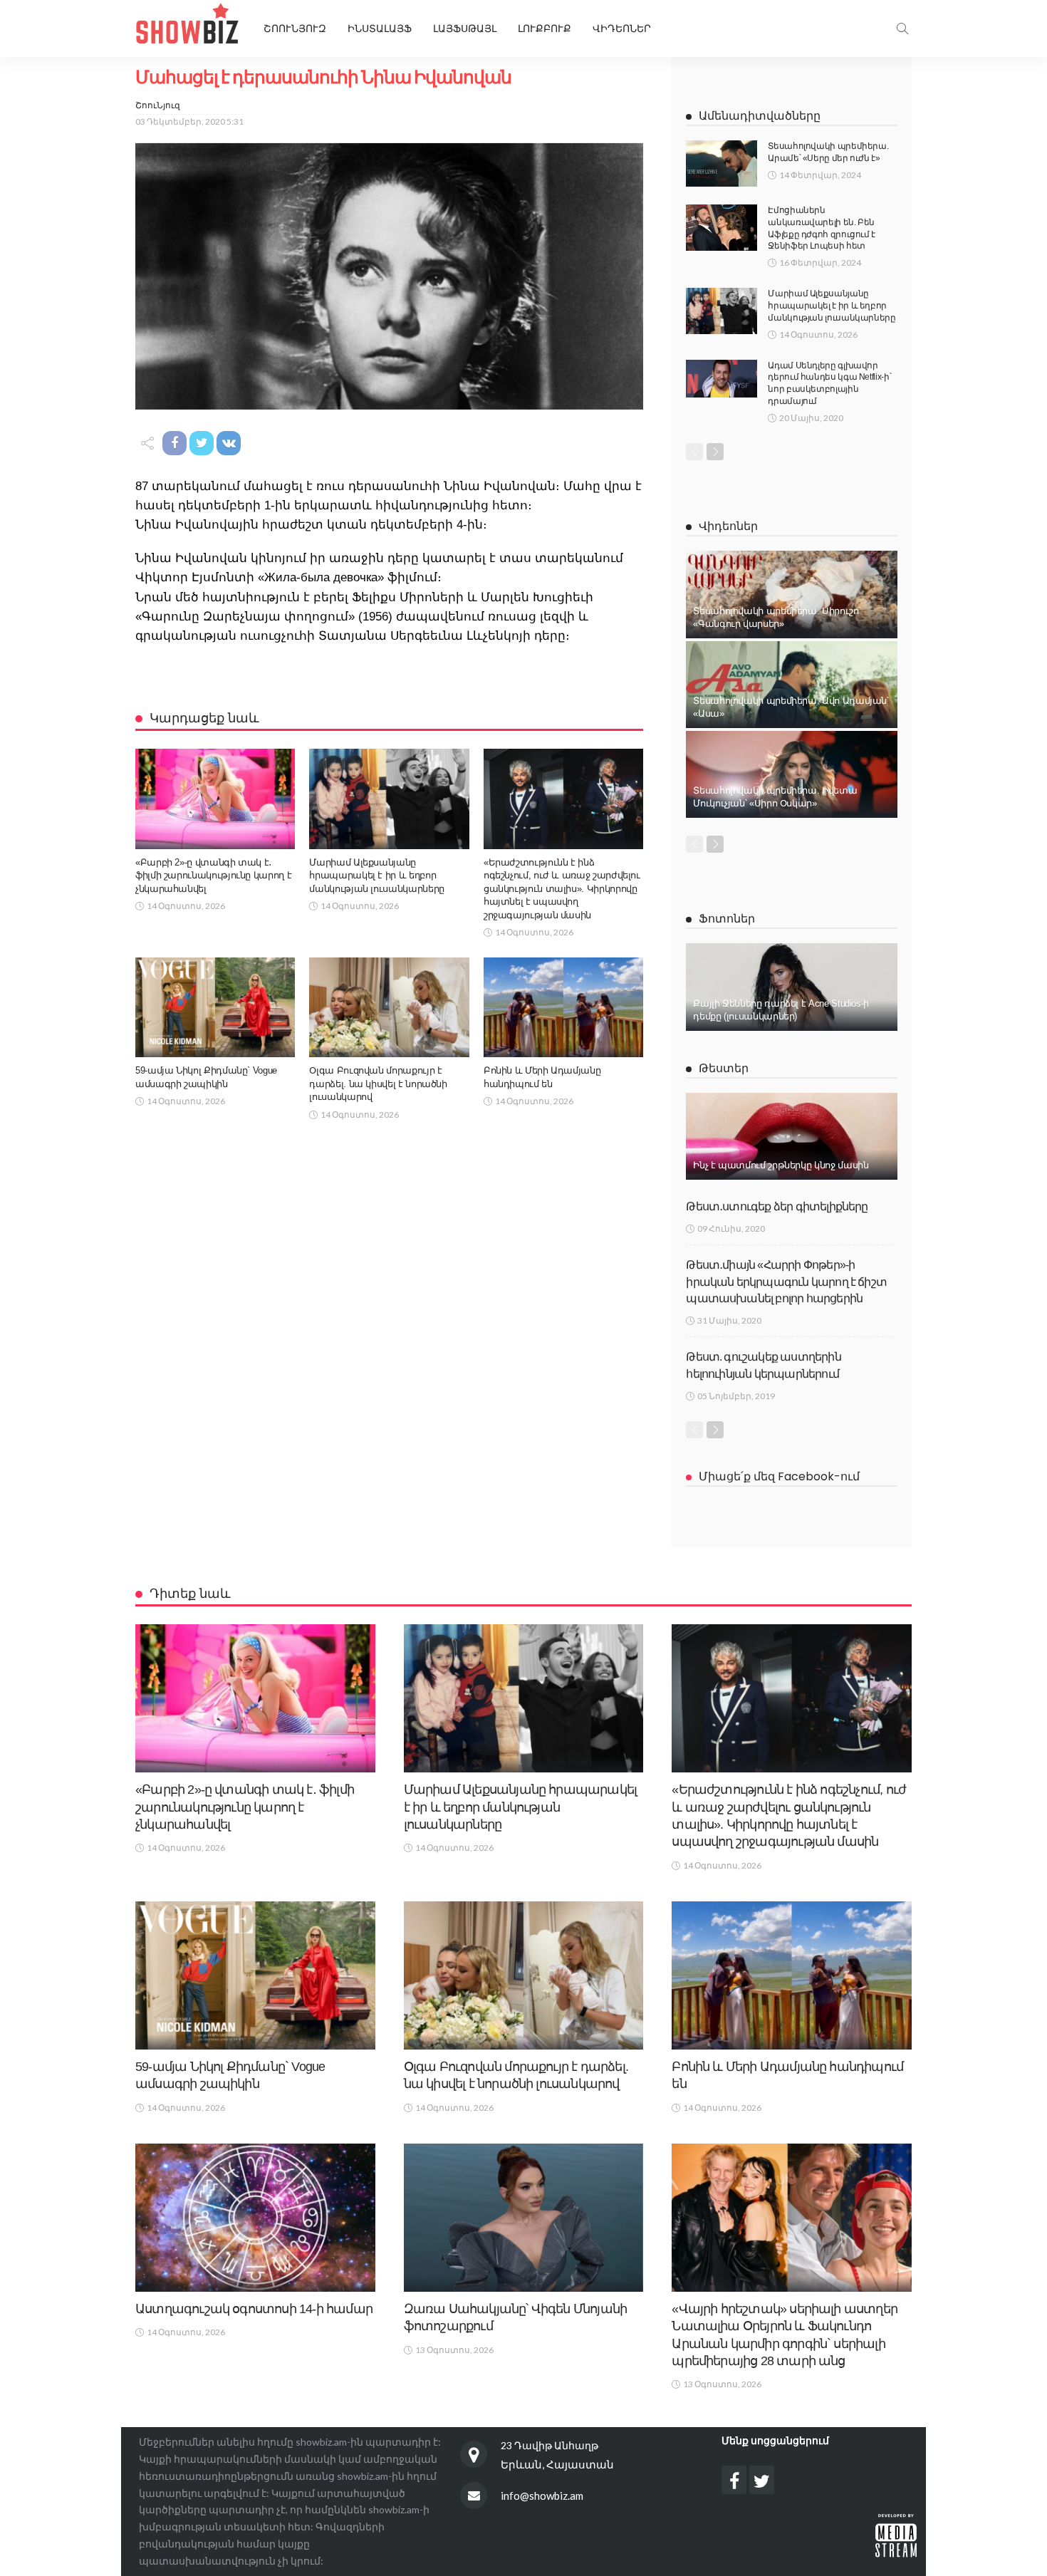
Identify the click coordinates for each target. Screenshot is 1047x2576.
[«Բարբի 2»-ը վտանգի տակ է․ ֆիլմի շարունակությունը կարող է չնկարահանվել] (215, 799)
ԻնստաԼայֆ (380, 28)
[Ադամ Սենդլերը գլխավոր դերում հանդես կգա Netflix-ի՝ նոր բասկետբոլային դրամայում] (722, 379)
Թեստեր (724, 1068)
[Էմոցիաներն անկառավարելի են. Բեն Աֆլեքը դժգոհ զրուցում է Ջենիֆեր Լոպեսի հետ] (722, 228)
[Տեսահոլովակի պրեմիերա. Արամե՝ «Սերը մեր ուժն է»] (722, 163)
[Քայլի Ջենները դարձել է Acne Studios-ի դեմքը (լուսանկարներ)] (792, 987)
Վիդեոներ (622, 28)
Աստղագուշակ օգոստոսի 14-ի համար (254, 2309)
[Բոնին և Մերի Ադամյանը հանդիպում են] (563, 1007)
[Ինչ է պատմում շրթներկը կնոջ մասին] (792, 1136)
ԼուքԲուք (545, 28)
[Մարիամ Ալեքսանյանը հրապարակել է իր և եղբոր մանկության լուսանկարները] (389, 799)
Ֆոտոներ (727, 919)
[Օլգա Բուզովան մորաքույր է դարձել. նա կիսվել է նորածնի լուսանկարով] (389, 1007)
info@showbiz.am (542, 2495)
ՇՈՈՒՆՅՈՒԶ (295, 28)
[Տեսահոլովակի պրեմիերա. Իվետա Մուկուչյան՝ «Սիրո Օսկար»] (792, 774)
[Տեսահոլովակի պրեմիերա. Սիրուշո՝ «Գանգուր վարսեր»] (792, 594)
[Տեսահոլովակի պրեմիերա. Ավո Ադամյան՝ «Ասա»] (792, 685)
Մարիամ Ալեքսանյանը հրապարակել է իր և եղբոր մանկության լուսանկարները (376, 876)
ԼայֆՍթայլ (465, 28)
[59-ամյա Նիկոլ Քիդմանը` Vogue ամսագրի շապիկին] (215, 1007)
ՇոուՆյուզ (158, 105)
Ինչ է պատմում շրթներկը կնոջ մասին (781, 1165)
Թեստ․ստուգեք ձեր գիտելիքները (777, 1206)
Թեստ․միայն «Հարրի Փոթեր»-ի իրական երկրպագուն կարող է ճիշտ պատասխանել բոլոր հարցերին (786, 1282)
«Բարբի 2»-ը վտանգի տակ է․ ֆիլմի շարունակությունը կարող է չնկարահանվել (213, 876)
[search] (902, 28)
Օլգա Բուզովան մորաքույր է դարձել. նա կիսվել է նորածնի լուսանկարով (378, 1084)
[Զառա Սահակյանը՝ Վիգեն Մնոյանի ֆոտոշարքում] (524, 2218)
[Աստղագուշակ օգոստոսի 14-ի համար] (255, 2218)
